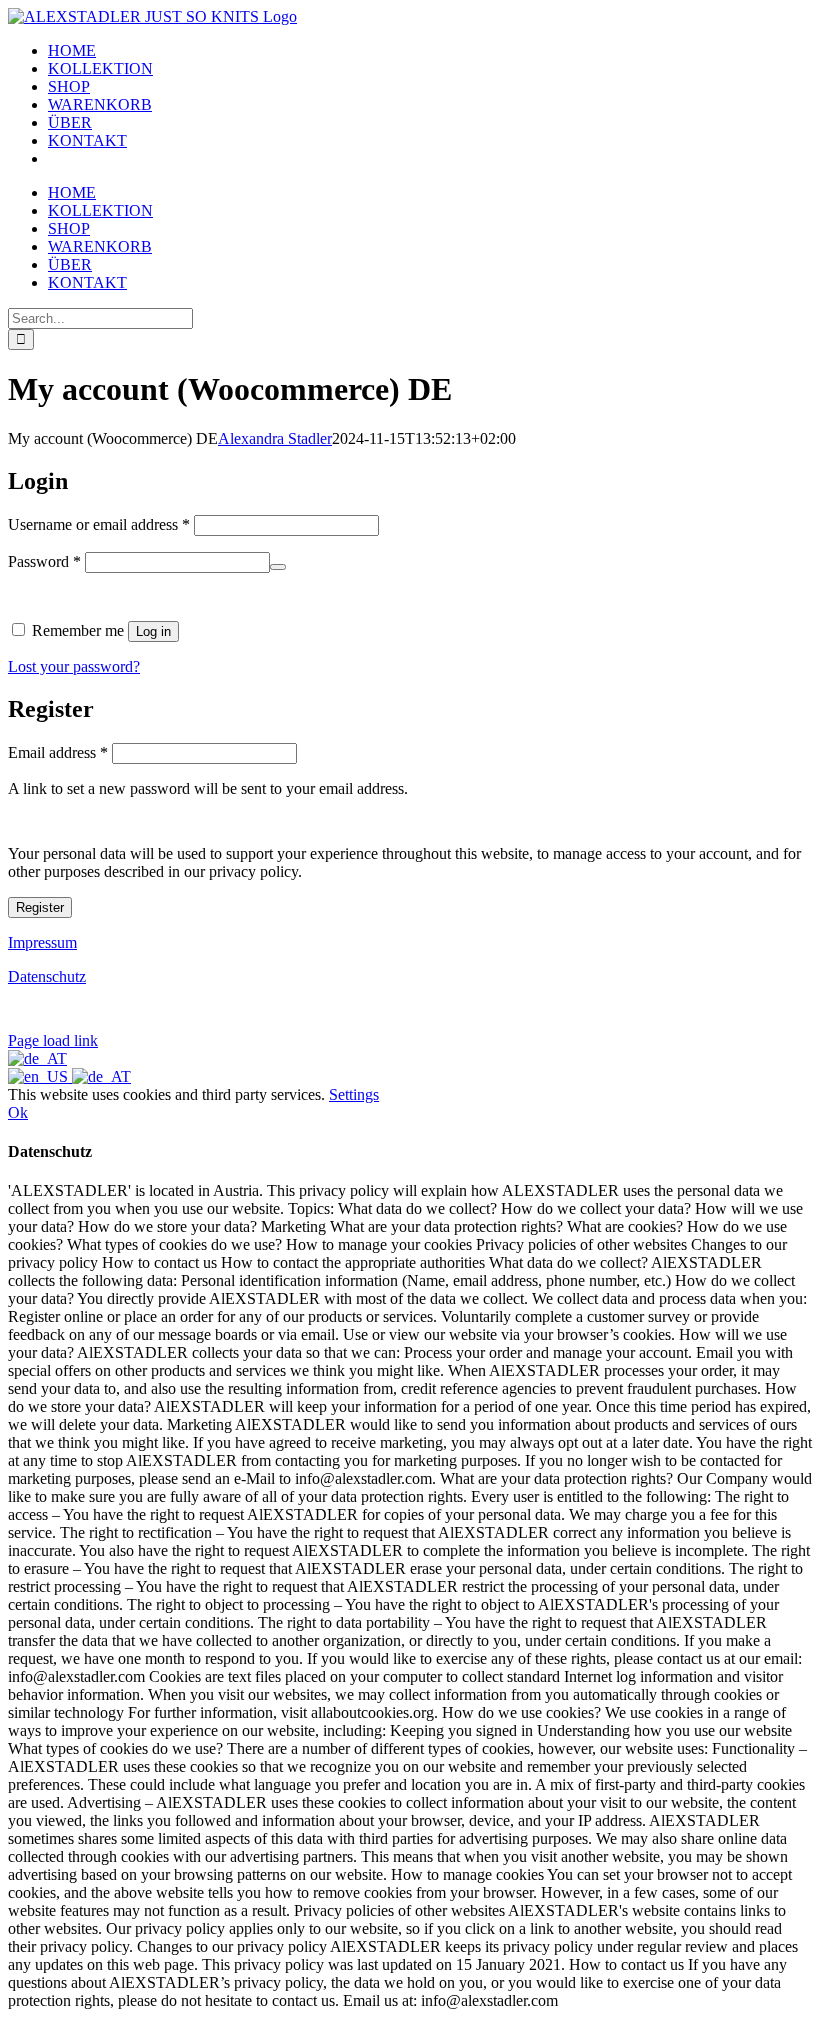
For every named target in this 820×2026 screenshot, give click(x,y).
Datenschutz (47, 976)
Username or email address (99, 524)
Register (40, 907)
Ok (18, 1112)
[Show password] (278, 567)
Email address (58, 752)
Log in (153, 631)
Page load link (53, 1040)
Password (44, 561)
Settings (354, 1094)
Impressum (42, 942)
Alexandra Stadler (275, 438)
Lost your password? (74, 666)
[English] (40, 1076)
